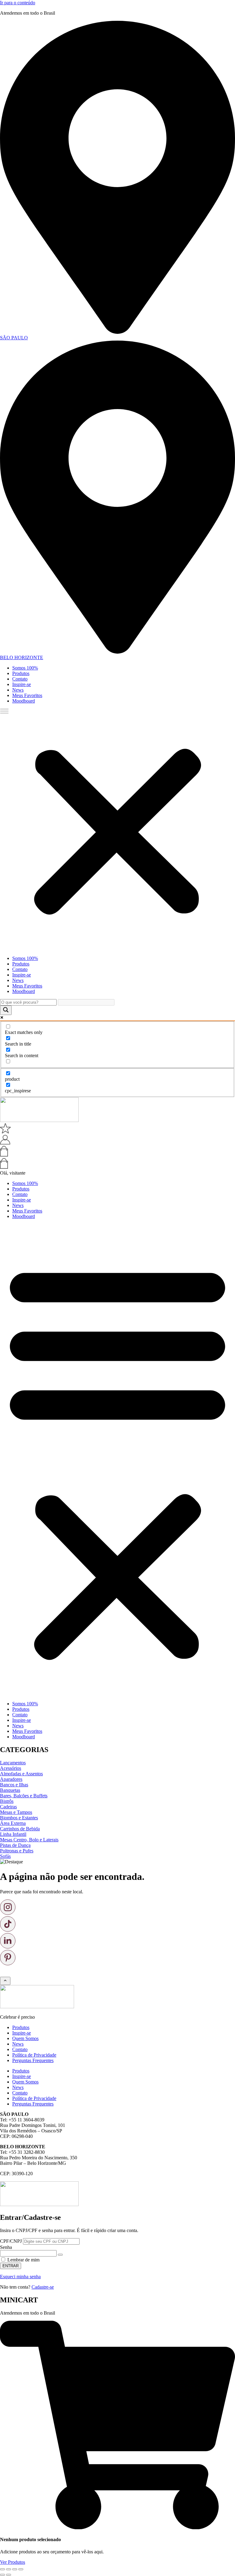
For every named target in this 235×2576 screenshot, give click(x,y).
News (18, 690)
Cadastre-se (43, 2287)
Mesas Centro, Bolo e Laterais (29, 1840)
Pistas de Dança (15, 1845)
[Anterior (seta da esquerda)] (2, 2575)
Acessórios (11, 1768)
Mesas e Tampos (16, 1812)
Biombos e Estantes (19, 1818)
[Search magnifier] (6, 1010)
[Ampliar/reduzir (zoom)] (2, 2569)
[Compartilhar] (15, 2569)
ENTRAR (11, 2266)
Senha (6, 2247)
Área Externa (13, 1823)
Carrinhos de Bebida (20, 1829)
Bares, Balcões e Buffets (24, 1796)
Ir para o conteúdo (18, 3)
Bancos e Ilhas (14, 1785)
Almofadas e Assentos (21, 1774)
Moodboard (24, 701)
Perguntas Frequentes (33, 2060)
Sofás (5, 1856)
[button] (117, 830)
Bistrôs (7, 1801)
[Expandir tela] (9, 2569)
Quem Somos (25, 2038)
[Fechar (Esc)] (21, 2569)
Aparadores (11, 1779)
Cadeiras (8, 1807)
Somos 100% (25, 668)
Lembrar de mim (23, 2260)
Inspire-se (22, 684)
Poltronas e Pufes (17, 1851)
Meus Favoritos (27, 695)
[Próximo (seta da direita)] (9, 2575)
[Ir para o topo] (5, 1981)
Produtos (21, 673)
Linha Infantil (13, 1834)
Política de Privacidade (34, 2055)
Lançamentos (13, 1763)
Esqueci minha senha (20, 2277)
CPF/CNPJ (11, 2241)
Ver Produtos (13, 2562)
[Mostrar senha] (60, 2255)
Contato (20, 679)
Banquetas (10, 1790)
